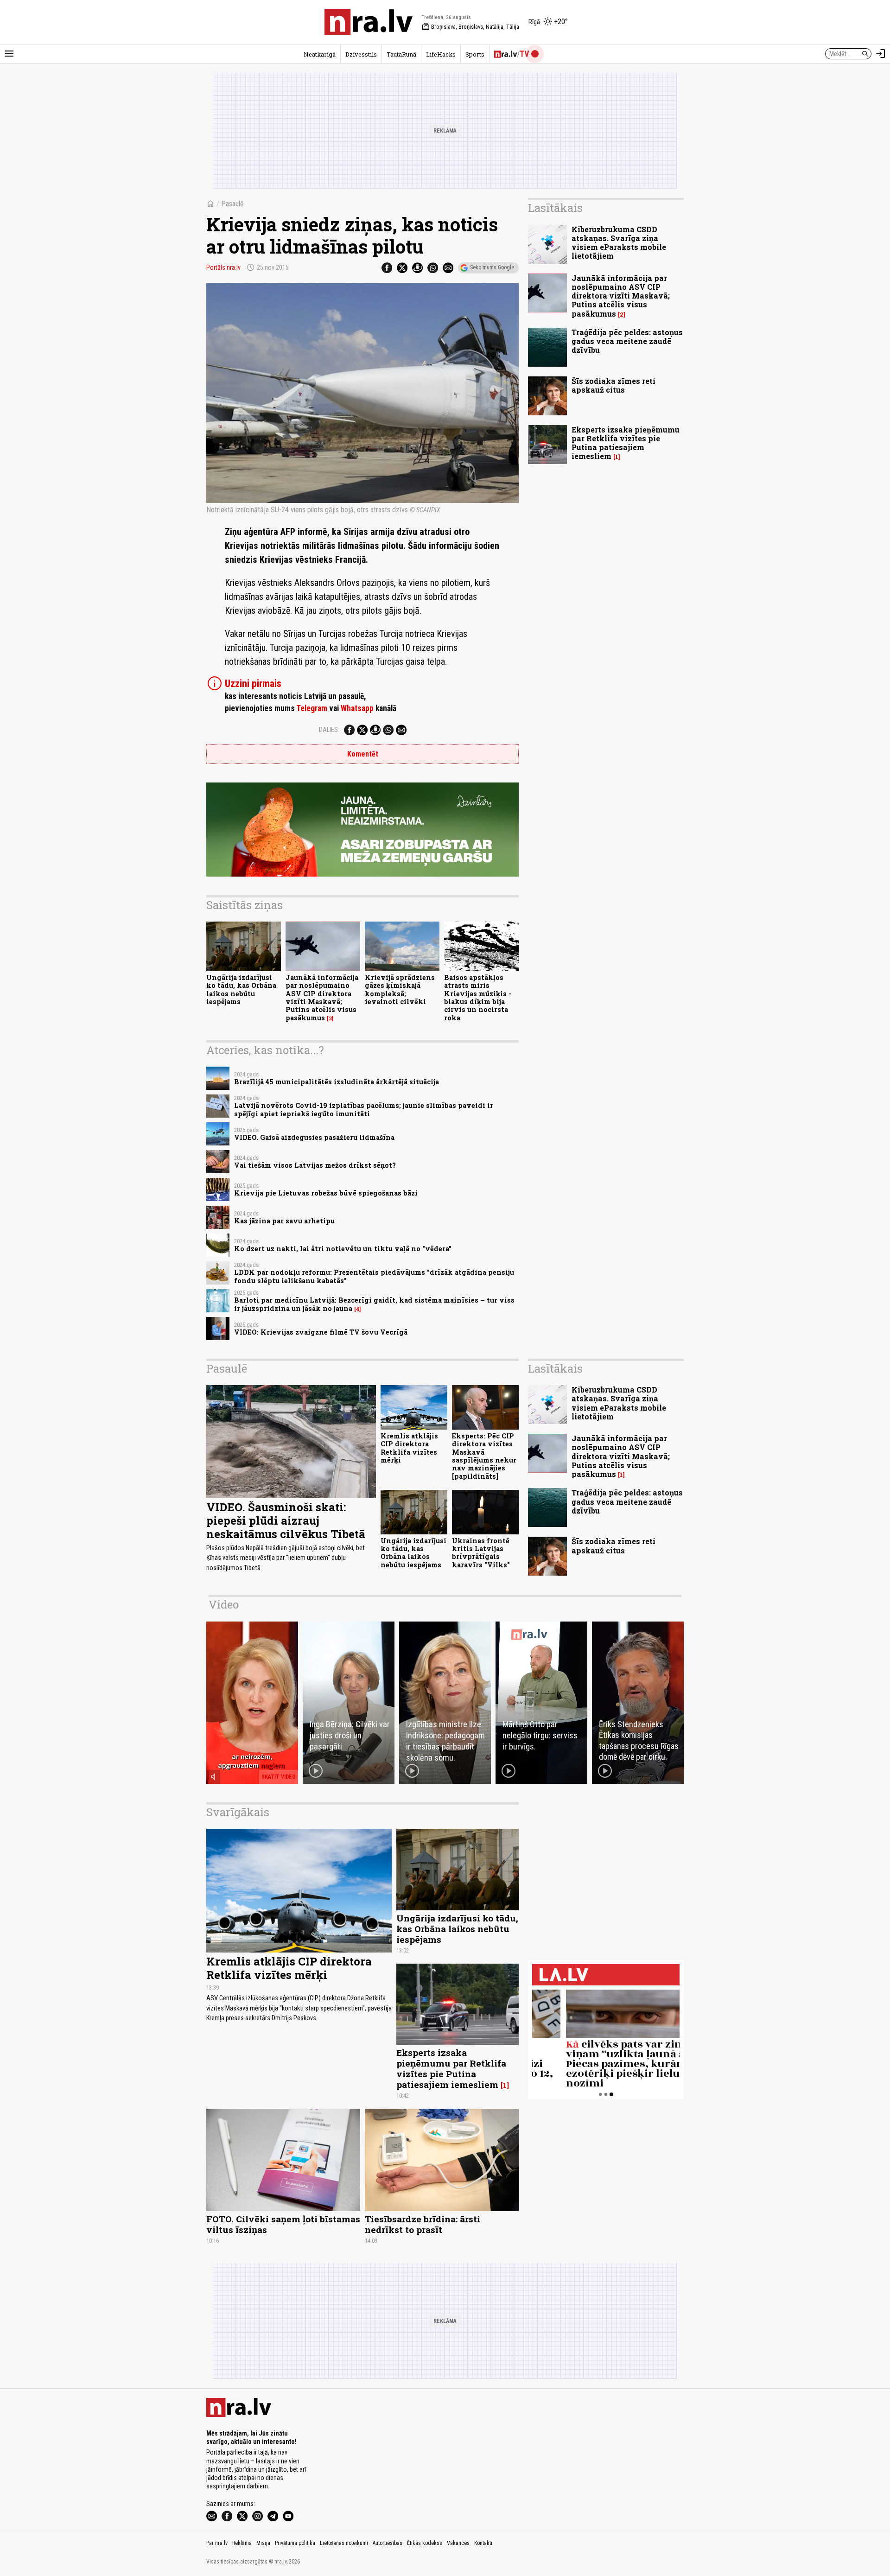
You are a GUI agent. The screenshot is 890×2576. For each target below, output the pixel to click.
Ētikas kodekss (425, 2543)
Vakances (458, 2543)
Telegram (312, 708)
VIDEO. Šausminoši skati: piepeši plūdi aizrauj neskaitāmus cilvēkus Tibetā (286, 1520)
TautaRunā (401, 54)
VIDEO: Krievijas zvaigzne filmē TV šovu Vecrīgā (321, 1332)
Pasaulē (232, 204)
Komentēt (363, 754)
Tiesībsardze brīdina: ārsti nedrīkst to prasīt (423, 2224)
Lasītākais (555, 208)
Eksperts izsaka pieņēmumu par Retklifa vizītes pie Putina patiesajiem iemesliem (626, 443)
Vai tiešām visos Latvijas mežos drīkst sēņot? (315, 1165)
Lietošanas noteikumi (344, 2543)
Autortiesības (388, 2543)
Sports (475, 54)
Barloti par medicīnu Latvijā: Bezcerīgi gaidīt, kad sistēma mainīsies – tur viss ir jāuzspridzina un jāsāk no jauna (374, 1304)
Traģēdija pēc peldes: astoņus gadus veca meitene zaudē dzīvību (627, 341)
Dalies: (329, 730)
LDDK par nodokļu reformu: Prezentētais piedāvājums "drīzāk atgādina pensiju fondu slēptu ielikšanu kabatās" (374, 1276)
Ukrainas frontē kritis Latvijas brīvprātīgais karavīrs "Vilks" (481, 1553)
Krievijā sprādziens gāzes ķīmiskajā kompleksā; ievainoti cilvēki (400, 989)
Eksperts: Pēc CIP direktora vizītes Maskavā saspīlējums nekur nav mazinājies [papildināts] (484, 1456)
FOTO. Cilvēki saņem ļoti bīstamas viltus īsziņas (283, 2224)
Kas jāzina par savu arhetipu (284, 1221)
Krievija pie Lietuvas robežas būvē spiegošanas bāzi (326, 1193)
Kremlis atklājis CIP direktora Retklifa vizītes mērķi (409, 1448)
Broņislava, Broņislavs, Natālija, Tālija (470, 27)
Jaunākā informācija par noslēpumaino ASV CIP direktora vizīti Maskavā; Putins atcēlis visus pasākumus (322, 997)
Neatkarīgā (320, 54)
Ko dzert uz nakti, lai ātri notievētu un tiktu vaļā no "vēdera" (343, 1249)
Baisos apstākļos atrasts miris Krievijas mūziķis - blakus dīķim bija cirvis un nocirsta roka (478, 997)
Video (224, 1604)
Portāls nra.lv (223, 267)
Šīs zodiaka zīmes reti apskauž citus (613, 385)
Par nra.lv (217, 2543)
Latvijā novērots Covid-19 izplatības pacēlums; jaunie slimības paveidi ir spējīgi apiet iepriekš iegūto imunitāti (364, 1109)
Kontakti (483, 2543)
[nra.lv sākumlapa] (369, 22)
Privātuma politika (295, 2543)
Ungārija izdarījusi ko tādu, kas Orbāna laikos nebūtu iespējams (241, 989)
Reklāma (242, 2543)
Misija (263, 2543)
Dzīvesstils (361, 54)
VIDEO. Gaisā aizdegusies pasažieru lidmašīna (314, 1137)
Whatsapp (357, 708)
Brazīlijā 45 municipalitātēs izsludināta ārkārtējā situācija (337, 1082)
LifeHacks (441, 54)
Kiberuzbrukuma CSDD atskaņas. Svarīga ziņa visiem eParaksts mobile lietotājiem (619, 243)
